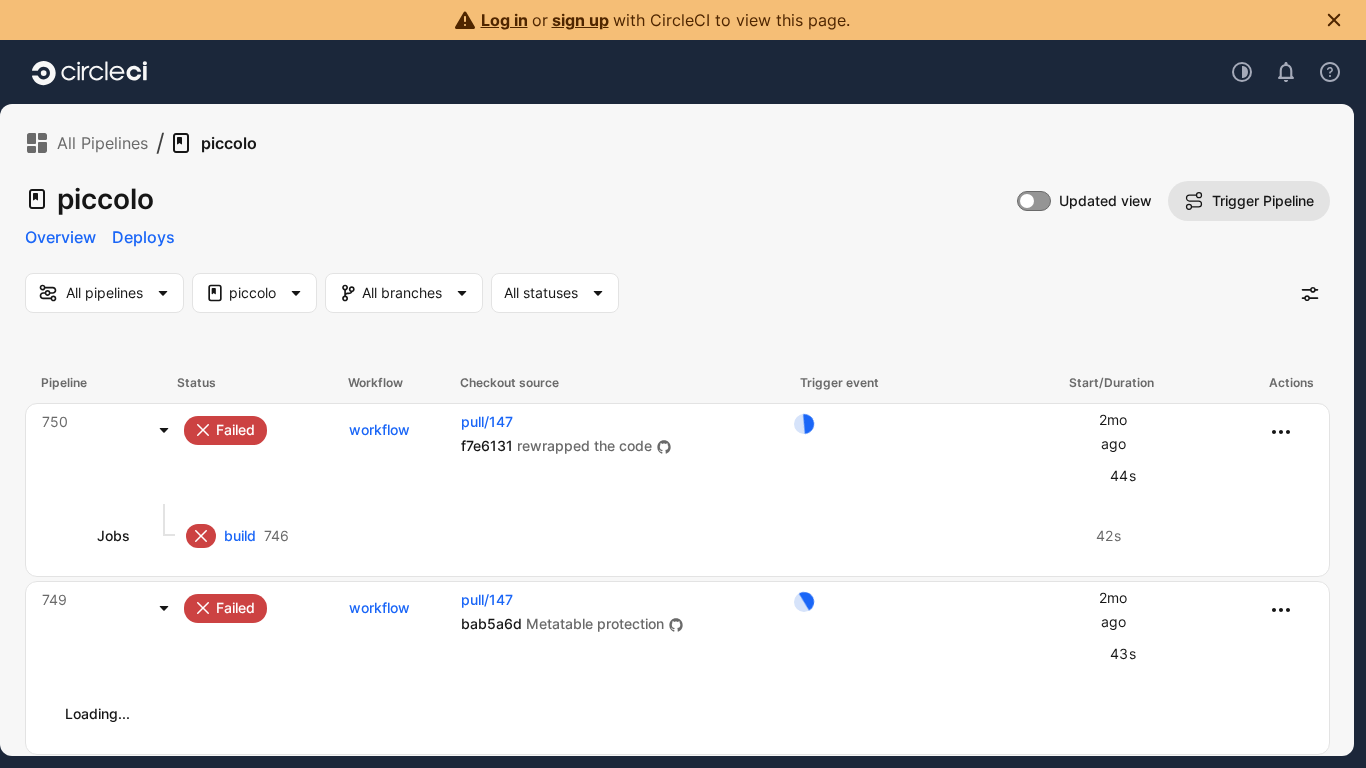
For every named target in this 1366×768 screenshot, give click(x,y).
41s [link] (1109, 713)
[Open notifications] (1286, 72)
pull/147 (487, 421)
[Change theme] (1242, 72)
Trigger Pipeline (1263, 200)
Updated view (1105, 200)
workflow (379, 429)
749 (54, 599)
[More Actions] (1281, 432)
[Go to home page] (89, 72)
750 (55, 421)
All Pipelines (102, 143)
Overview (60, 237)
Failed (235, 429)
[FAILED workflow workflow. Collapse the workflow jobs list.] (164, 430)
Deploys (143, 237)
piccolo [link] (229, 143)
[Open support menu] (1330, 72)
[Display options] (1310, 294)
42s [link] (1108, 535)
